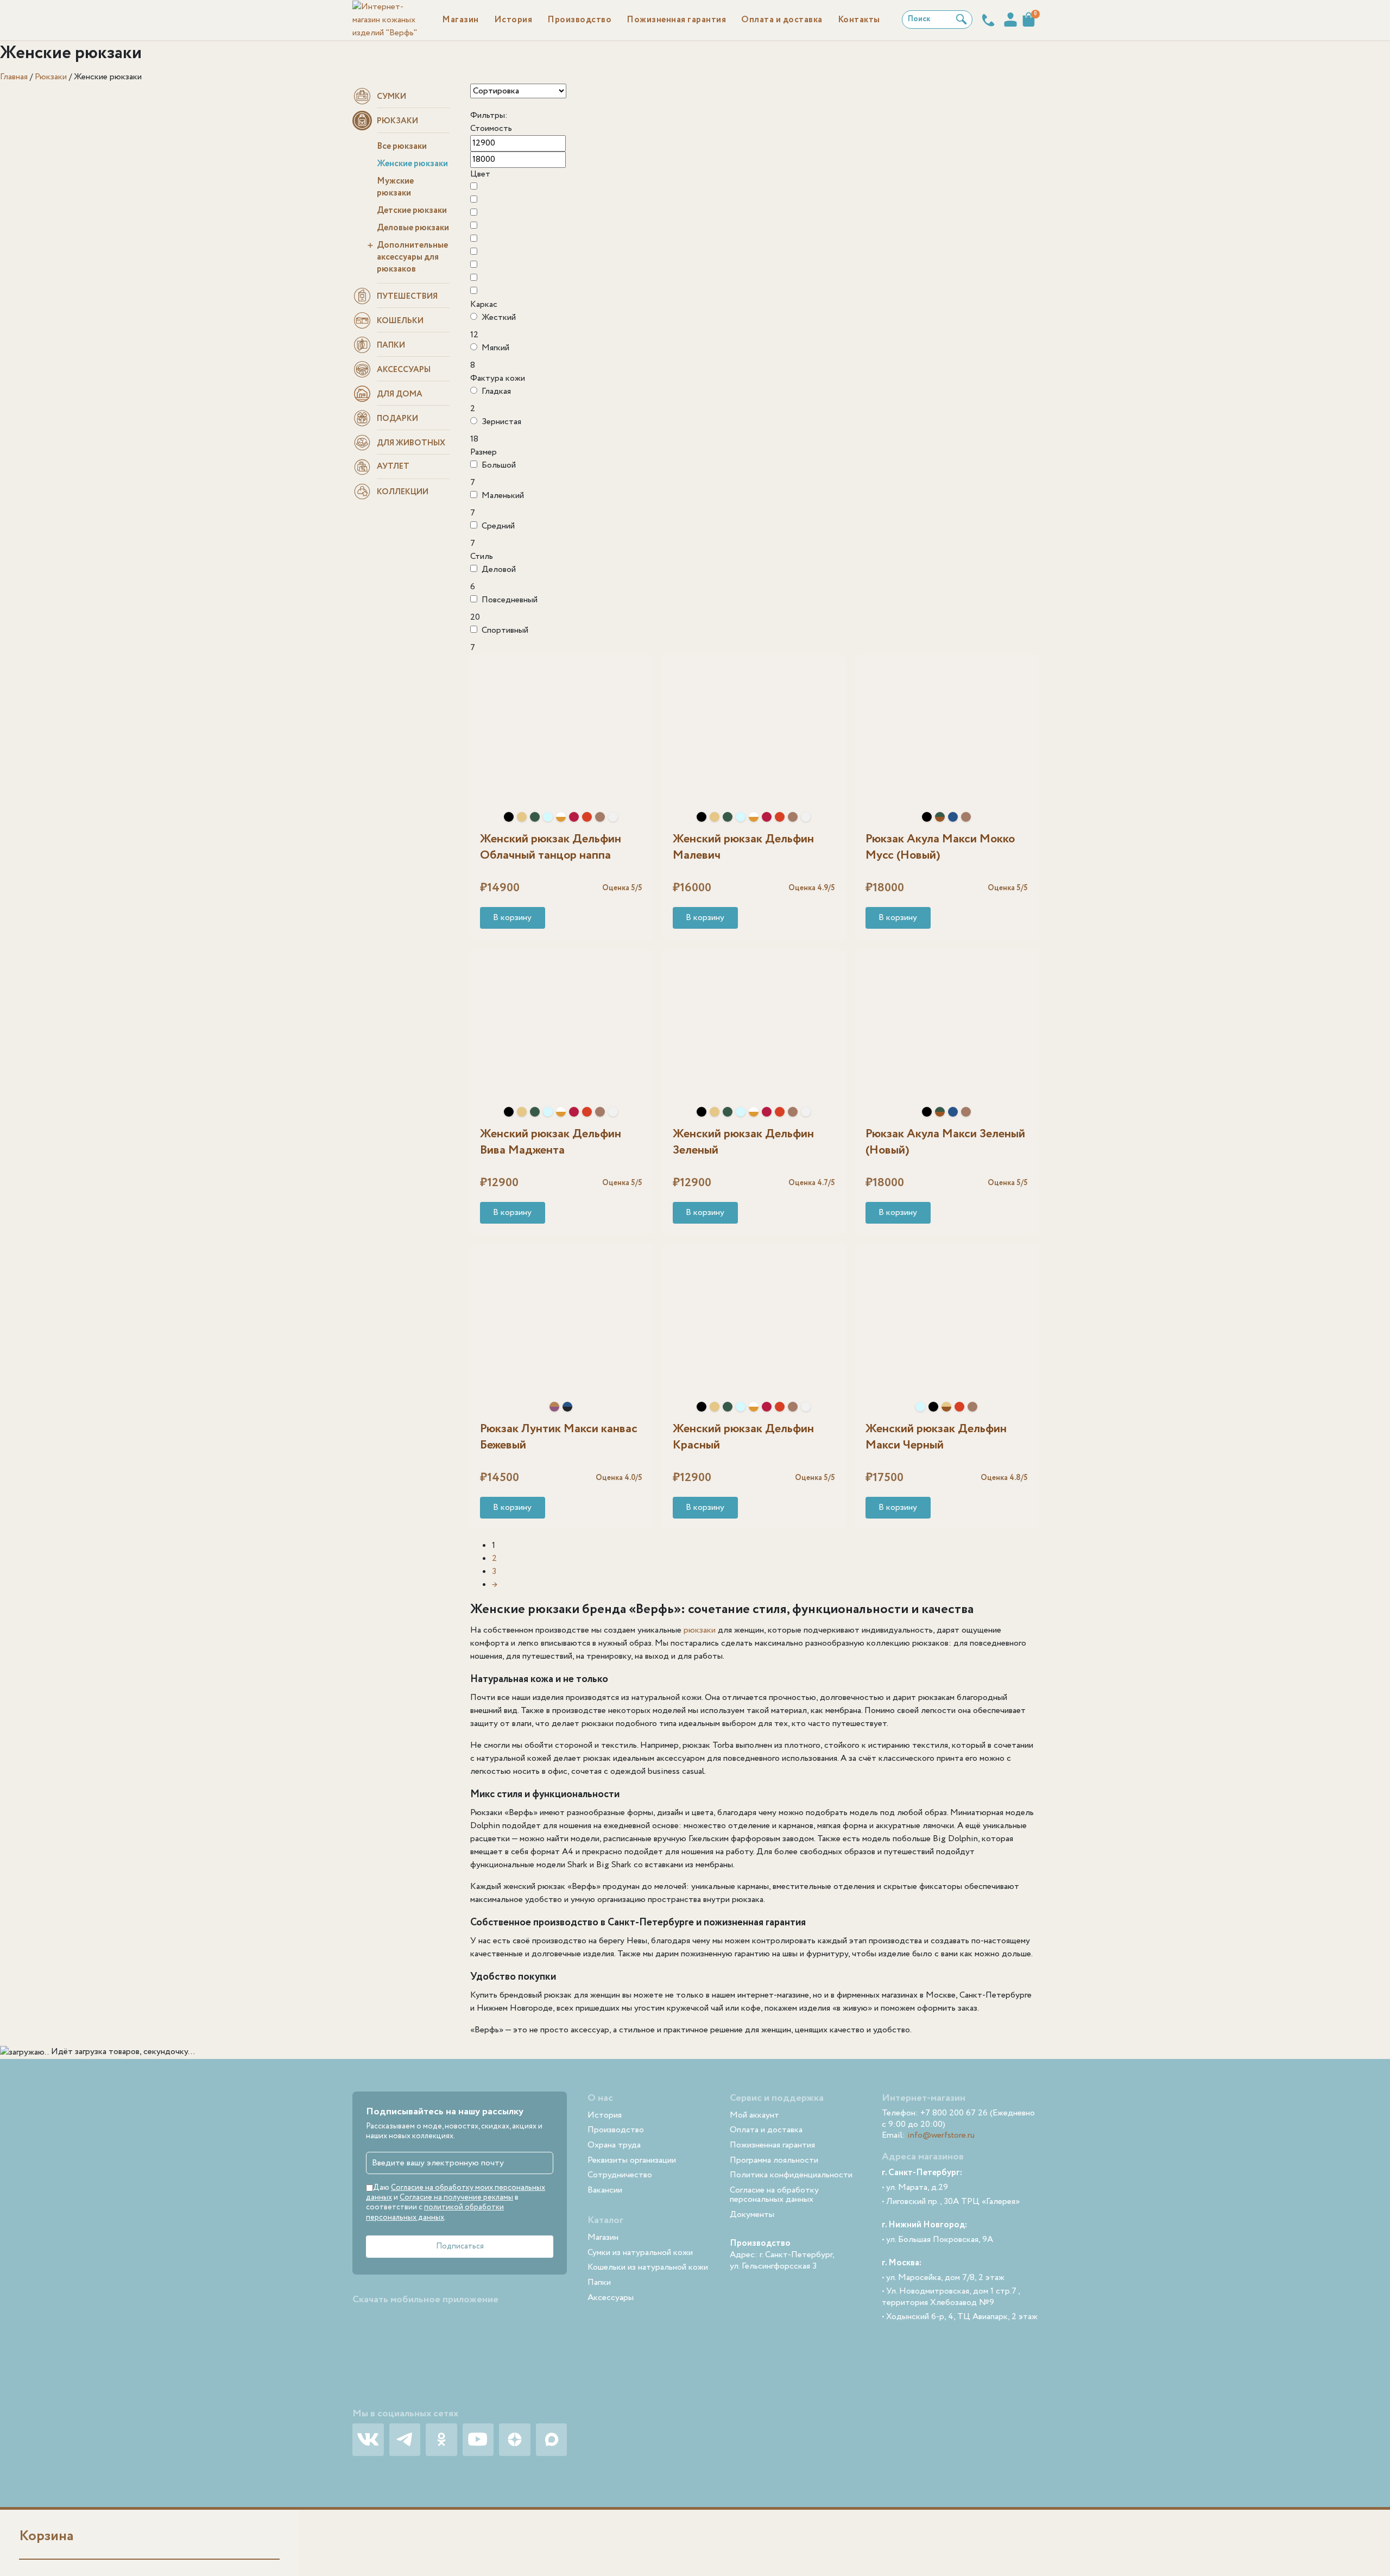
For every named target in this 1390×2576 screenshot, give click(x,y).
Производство (579, 20)
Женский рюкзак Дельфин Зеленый (743, 1142)
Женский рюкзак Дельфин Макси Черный (936, 1437)
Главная (14, 77)
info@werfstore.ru (941, 2135)
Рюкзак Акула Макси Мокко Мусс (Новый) (940, 847)
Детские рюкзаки (412, 210)
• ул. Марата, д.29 (915, 2188)
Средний (498, 526)
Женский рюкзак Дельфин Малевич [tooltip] (561, 817)
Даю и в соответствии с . (456, 2203)
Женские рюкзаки (412, 164)
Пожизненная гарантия (676, 20)
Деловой (499, 569)
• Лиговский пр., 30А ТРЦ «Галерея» (951, 2202)
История (513, 20)
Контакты (859, 20)
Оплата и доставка (782, 20)
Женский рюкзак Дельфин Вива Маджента (551, 1142)
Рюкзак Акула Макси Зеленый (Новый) (945, 1142)
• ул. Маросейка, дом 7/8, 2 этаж (943, 2278)
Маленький (503, 496)
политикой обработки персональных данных (435, 2212)
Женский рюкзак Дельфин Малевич (743, 847)
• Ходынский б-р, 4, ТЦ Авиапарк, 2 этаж (960, 2317)
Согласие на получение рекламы (456, 2197)
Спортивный (505, 630)
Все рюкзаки (402, 146)
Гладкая (496, 391)
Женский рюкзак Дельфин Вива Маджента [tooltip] (574, 817)
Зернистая (501, 422)
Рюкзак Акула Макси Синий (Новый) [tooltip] (953, 817)
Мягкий (495, 348)
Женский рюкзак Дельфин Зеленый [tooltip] (535, 817)
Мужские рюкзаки (395, 187)
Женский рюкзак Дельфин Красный (743, 1437)
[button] (513, 918)
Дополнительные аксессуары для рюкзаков (412, 257)
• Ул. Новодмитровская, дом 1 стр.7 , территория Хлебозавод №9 (951, 2297)
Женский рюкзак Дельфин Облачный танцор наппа (551, 847)
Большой (499, 465)
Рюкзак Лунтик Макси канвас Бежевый (559, 1437)
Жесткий (499, 317)
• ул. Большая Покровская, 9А (937, 2240)
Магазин (460, 20)
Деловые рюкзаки (413, 228)
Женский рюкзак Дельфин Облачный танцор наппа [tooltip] (613, 817)
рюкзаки (700, 1630)
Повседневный (510, 600)
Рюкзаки (51, 77)
